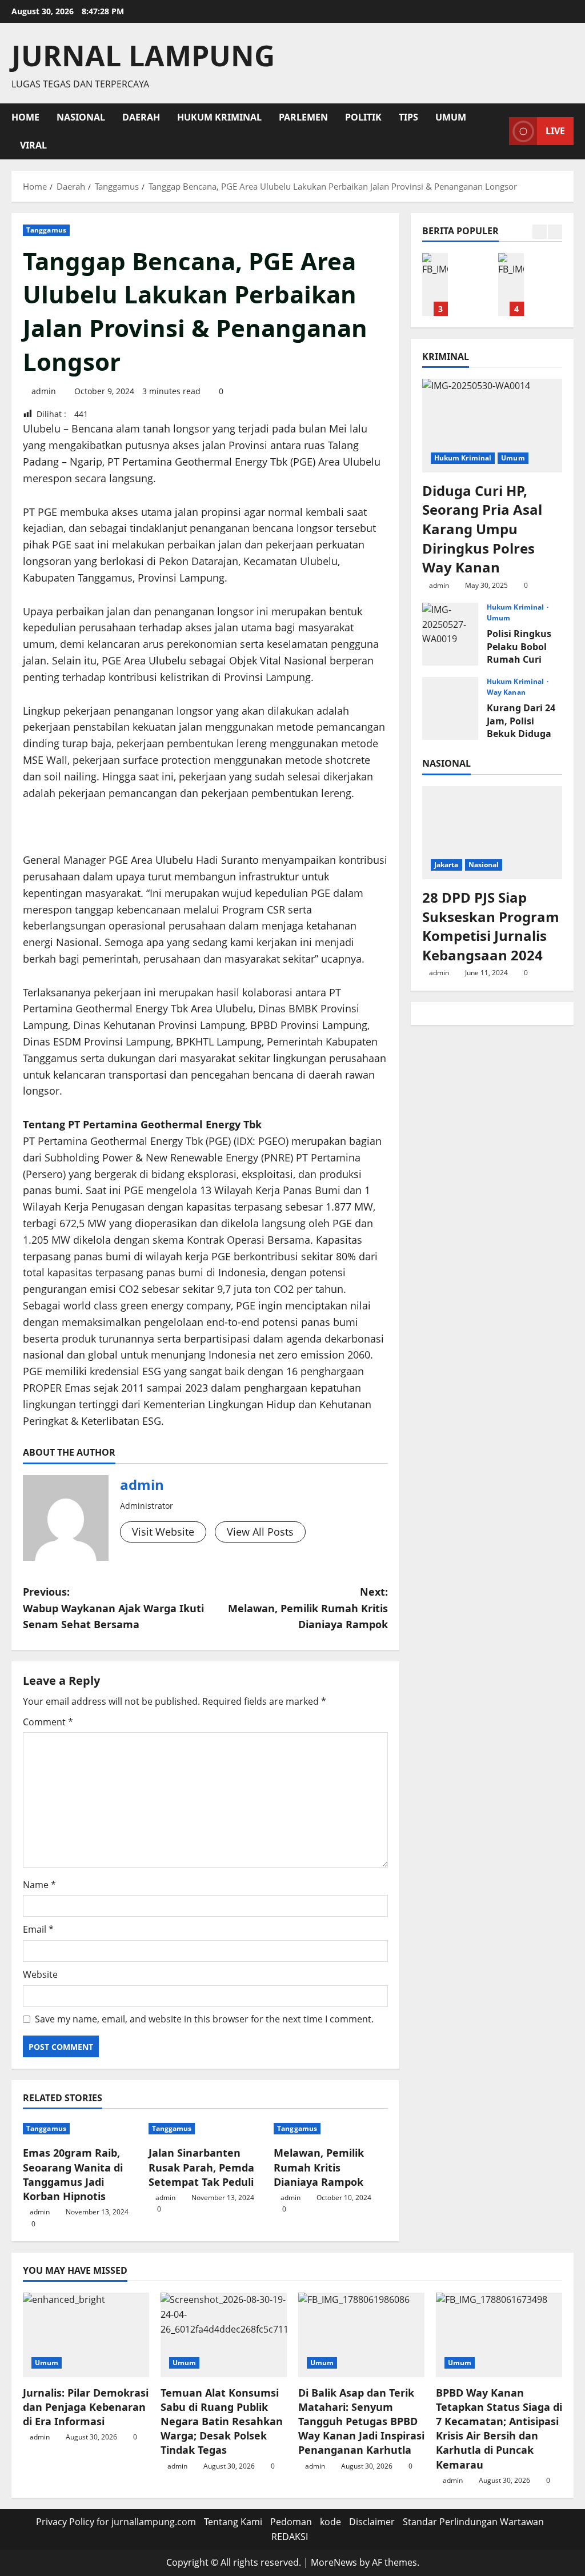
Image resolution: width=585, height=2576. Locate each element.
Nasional (81, 117)
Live (555, 131)
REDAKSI (290, 2537)
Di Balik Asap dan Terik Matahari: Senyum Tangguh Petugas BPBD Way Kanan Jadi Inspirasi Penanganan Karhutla (435, 285)
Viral (33, 145)
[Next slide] (555, 232)
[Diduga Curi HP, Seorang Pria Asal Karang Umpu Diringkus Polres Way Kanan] (492, 425)
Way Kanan (506, 692)
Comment (48, 1722)
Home (25, 117)
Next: (308, 1608)
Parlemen (303, 117)
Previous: (113, 1608)
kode (330, 2522)
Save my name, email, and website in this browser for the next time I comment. (204, 2019)
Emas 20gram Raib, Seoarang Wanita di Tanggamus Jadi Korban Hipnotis (73, 2174)
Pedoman (291, 2522)
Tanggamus (46, 230)
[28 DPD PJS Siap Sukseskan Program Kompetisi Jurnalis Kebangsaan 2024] (492, 833)
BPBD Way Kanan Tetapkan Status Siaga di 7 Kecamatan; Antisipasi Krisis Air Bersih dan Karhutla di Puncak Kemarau (511, 285)
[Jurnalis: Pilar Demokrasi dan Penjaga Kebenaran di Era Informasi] (86, 2335)
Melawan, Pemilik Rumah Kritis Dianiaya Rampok (319, 2167)
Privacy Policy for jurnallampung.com (116, 2522)
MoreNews (334, 2562)
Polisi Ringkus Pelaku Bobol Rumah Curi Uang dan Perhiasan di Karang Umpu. (450, 634)
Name (39, 1885)
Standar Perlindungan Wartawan (473, 2522)
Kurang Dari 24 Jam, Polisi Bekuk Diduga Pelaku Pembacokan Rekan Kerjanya (450, 708)
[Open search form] (497, 131)
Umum (451, 117)
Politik (363, 117)
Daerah (141, 117)
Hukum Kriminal (219, 117)
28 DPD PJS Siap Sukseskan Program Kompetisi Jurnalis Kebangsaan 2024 (491, 926)
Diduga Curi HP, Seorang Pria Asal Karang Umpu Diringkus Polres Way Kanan (482, 529)
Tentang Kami (233, 2522)
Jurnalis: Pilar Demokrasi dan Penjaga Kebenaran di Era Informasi (86, 2407)
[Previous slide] (540, 232)
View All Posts (260, 1532)
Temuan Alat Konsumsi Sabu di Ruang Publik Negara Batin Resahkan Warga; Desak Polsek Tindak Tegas (222, 2421)
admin (44, 391)
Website (40, 1974)
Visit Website (163, 1532)
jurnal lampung (143, 55)
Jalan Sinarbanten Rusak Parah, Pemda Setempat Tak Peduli (201, 2167)
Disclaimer (372, 2522)
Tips (408, 117)
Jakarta (446, 865)
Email (38, 1929)
